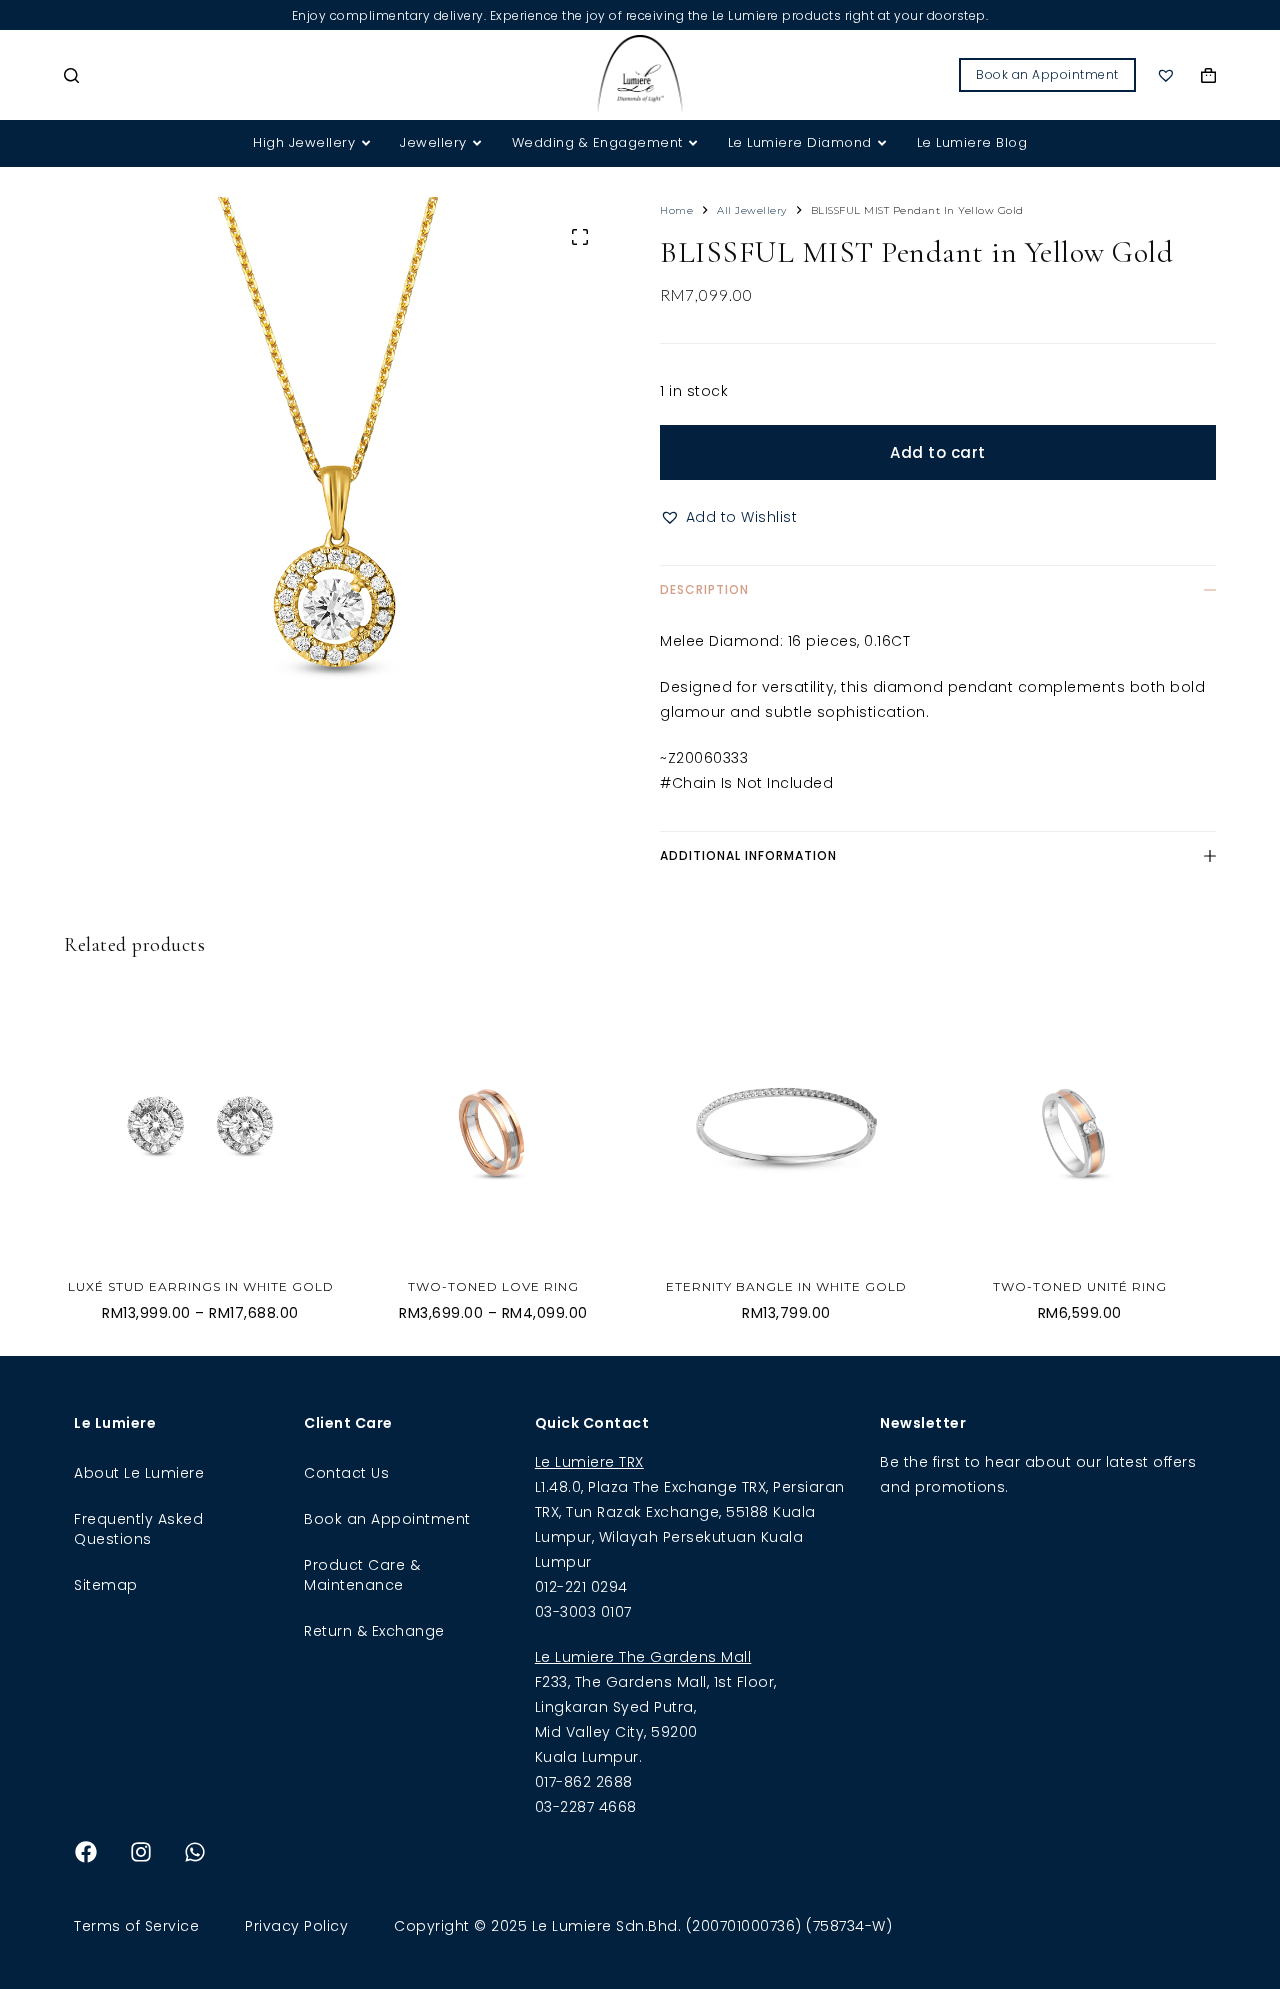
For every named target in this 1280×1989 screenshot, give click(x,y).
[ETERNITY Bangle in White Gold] (786, 1126)
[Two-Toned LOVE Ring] (493, 1126)
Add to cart (938, 452)
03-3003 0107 (583, 1612)
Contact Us (346, 1473)
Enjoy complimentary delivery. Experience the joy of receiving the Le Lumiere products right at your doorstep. (640, 15)
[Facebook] (86, 1852)
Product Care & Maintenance (362, 1575)
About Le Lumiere (139, 1473)
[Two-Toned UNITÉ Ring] (1079, 1126)
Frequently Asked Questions (138, 1529)
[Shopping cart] (1208, 75)
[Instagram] (141, 1852)
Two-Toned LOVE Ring (493, 1286)
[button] (728, 517)
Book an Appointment (1047, 74)
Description (704, 589)
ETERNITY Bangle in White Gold (786, 1286)
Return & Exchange (374, 1631)
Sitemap (106, 1585)
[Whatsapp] (195, 1852)
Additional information (748, 855)
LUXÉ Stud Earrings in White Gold (201, 1286)
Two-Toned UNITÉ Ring (1080, 1286)
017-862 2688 (584, 1782)
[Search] (71, 75)
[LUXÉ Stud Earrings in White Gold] (200, 1126)
